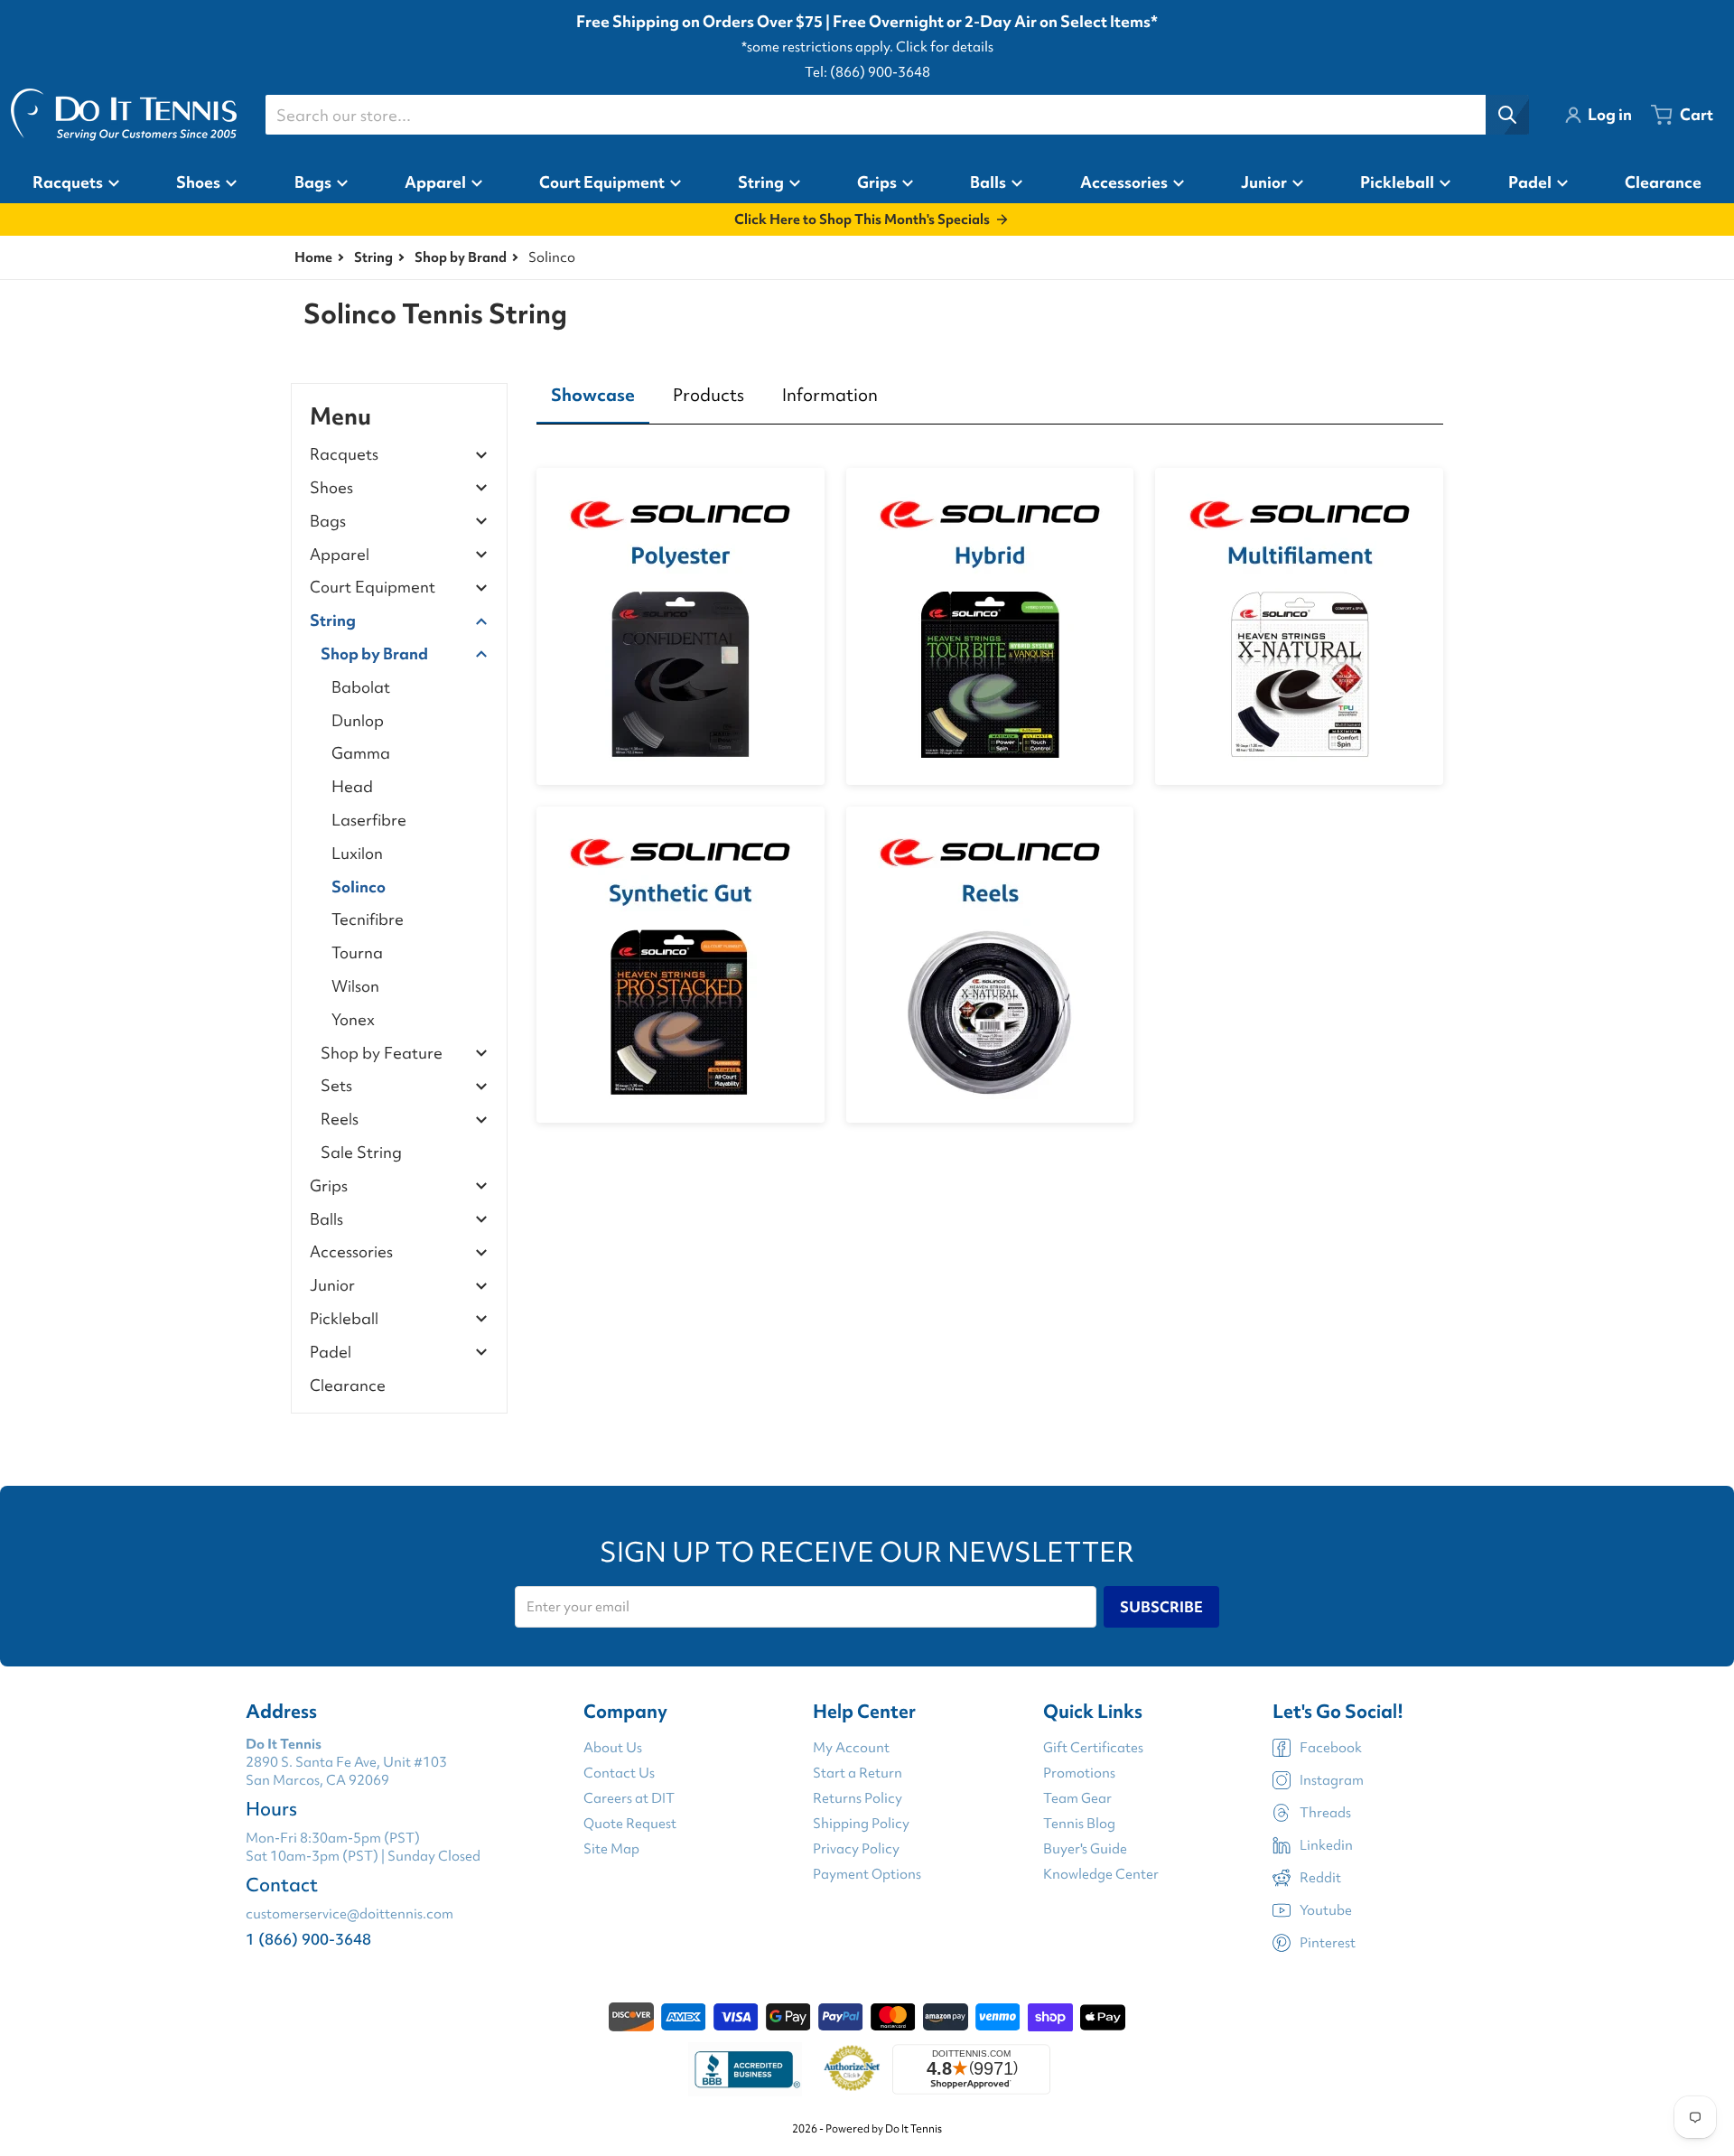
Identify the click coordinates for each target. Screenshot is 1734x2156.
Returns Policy (858, 1798)
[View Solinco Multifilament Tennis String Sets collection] (1299, 626)
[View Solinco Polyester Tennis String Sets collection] (681, 626)
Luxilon (357, 853)
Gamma (361, 753)
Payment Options (867, 1874)
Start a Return (858, 1773)
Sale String (361, 1152)
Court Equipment (373, 588)
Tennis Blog (1079, 1824)
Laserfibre (369, 820)
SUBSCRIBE (1161, 1607)
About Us (613, 1748)
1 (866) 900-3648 (308, 1939)
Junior (332, 1286)
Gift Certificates (1093, 1748)
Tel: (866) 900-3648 (867, 72)
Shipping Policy (861, 1824)
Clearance (348, 1385)
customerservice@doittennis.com (350, 1914)
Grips (329, 1186)
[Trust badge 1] (745, 2069)
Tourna (357, 952)
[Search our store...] (1507, 115)
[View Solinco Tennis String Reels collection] (990, 965)
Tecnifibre (368, 919)
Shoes (331, 488)
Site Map (611, 1849)
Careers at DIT (629, 1798)
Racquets (344, 455)
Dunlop (358, 720)
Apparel (340, 555)
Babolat (361, 687)
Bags (328, 522)
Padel (331, 1353)
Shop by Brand (461, 257)
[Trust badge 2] (852, 2069)
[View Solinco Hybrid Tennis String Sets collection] (990, 626)
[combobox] (897, 115)
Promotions (1079, 1773)
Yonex (353, 1019)
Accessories (351, 1252)
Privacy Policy (856, 1849)
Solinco (359, 887)
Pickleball (344, 1319)
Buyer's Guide (1085, 1849)
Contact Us (619, 1773)
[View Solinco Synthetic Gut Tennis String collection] (681, 965)
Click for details (945, 47)
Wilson (355, 986)
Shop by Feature (382, 1054)
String (373, 257)
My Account (851, 1748)
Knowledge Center (1101, 1874)
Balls (326, 1220)
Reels (340, 1120)
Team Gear (1077, 1798)
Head (352, 786)
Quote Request (630, 1824)
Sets (336, 1086)
